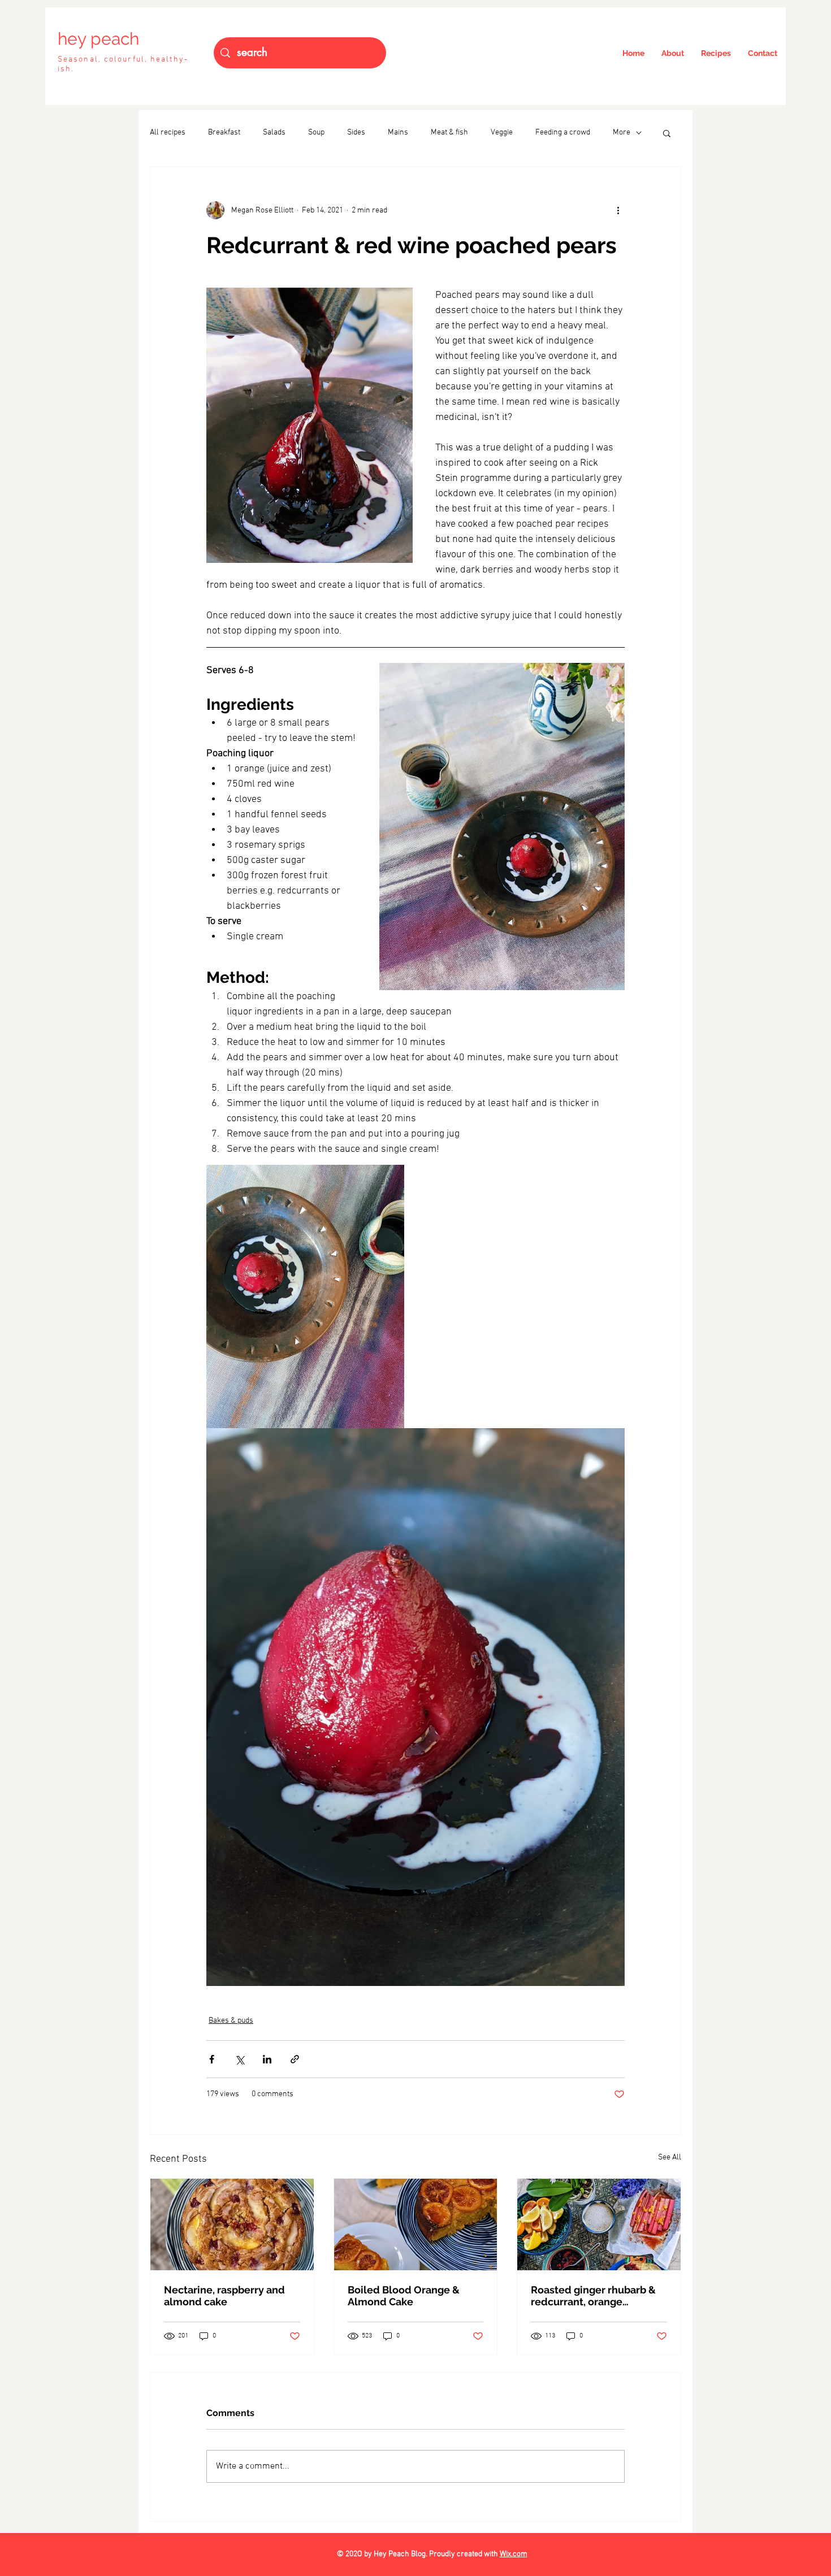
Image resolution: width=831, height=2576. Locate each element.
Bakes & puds (231, 2021)
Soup (316, 133)
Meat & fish (449, 133)
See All (670, 2157)
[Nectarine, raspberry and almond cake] (232, 2224)
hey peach (98, 39)
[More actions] (618, 210)
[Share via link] (295, 2059)
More (622, 133)
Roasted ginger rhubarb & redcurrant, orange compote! (593, 2296)
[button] (667, 133)
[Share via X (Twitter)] (239, 2059)
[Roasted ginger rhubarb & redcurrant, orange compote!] (599, 2224)
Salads (274, 133)
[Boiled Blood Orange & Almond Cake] (416, 2224)
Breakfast (224, 133)
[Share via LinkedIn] (267, 2059)
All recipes (168, 133)
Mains (398, 133)
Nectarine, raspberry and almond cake (224, 2296)
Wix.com (514, 2554)
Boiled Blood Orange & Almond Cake (404, 2296)
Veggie (502, 133)
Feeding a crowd (563, 133)
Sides (356, 133)
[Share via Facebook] (212, 2059)
